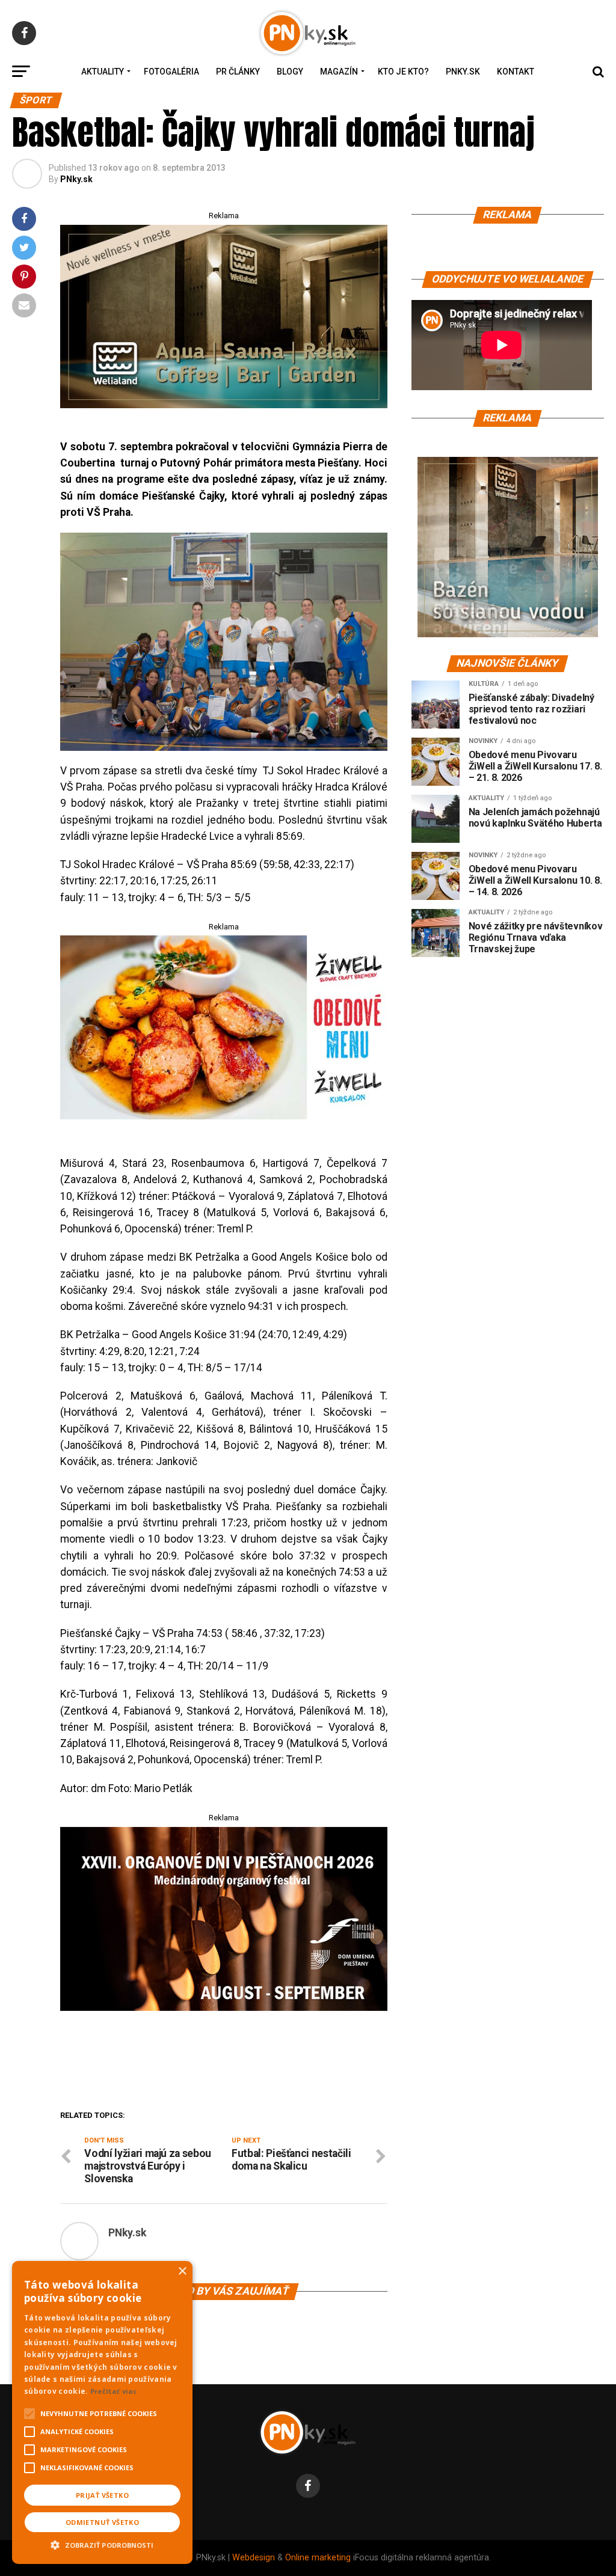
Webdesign (254, 2558)
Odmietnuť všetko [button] (102, 2522)
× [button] (182, 2272)
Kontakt (516, 72)
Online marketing (318, 2558)
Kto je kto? (403, 72)
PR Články (238, 72)
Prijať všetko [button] (102, 2495)
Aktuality (103, 72)
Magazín (339, 72)
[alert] (102, 2412)
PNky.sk (463, 72)
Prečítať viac (114, 2391)
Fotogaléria (171, 72)
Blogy (290, 72)
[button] (102, 2544)
